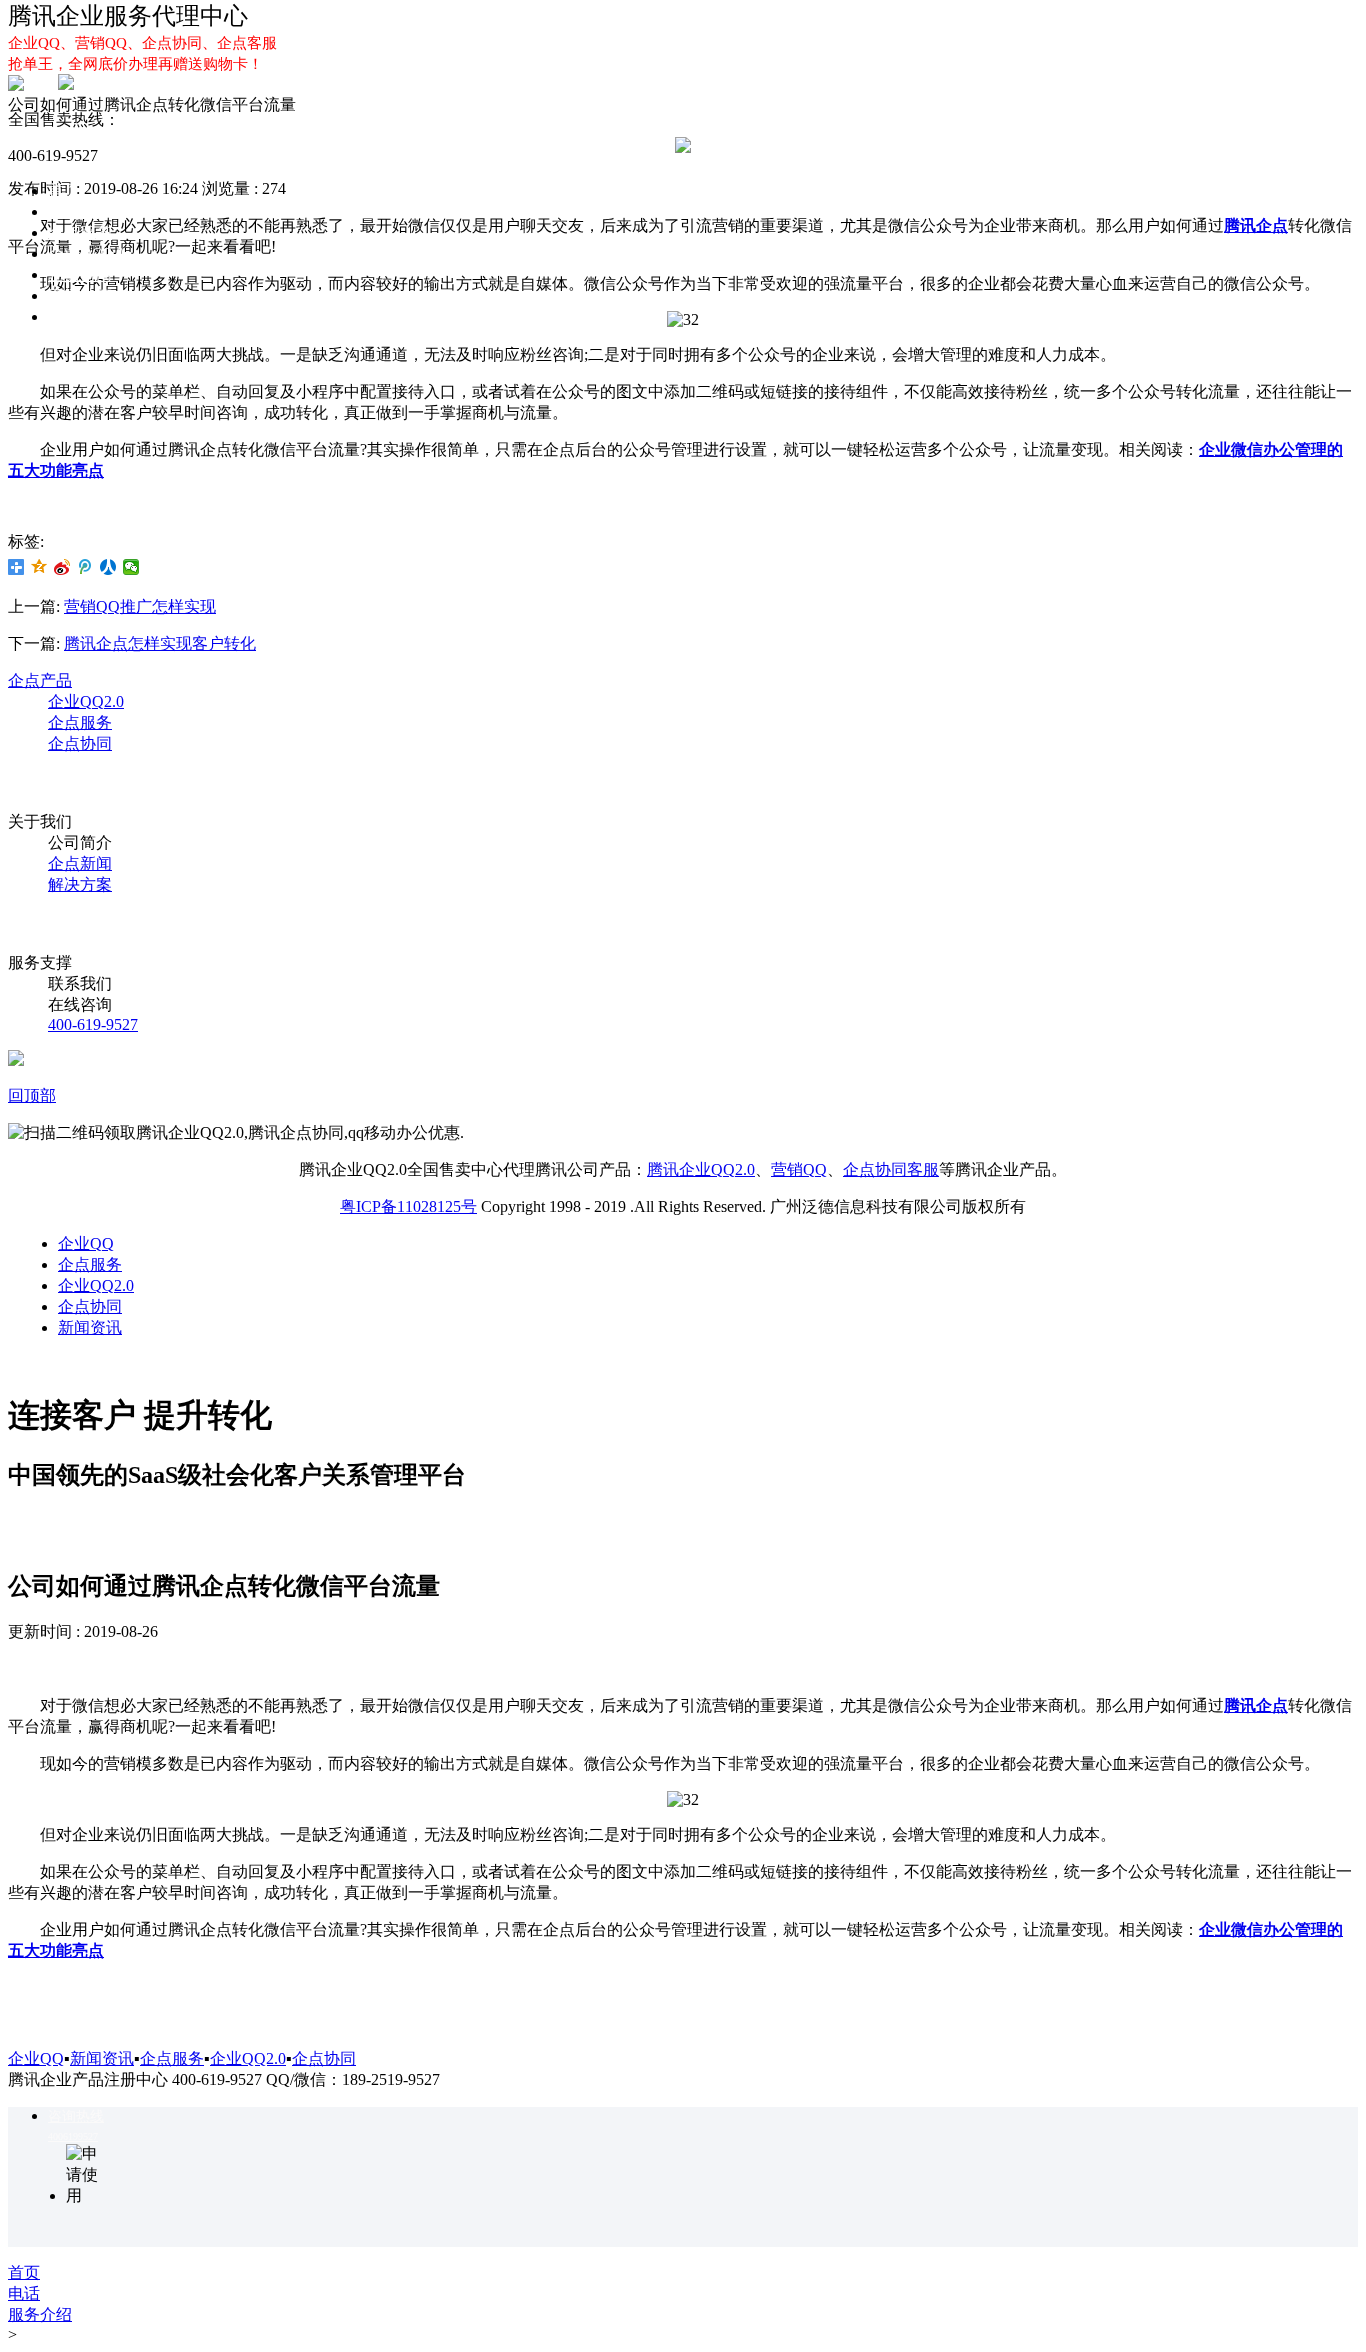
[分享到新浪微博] (62, 567)
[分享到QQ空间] (39, 567)
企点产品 (40, 680)
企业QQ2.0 (86, 253)
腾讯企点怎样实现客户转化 (160, 643)
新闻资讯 (90, 1327)
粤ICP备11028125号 (408, 1206)
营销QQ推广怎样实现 (140, 606)
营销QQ (799, 1169)
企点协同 (80, 274)
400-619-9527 (93, 1024)
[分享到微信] (131, 567)
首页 (64, 190)
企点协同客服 (891, 1169)
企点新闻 (80, 863)
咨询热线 (76, 2116)
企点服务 (80, 232)
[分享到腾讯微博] (85, 567)
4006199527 (73, 2136)
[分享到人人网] (108, 567)
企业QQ (76, 211)
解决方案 (80, 316)
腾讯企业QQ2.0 (701, 1169)
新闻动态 (80, 295)
